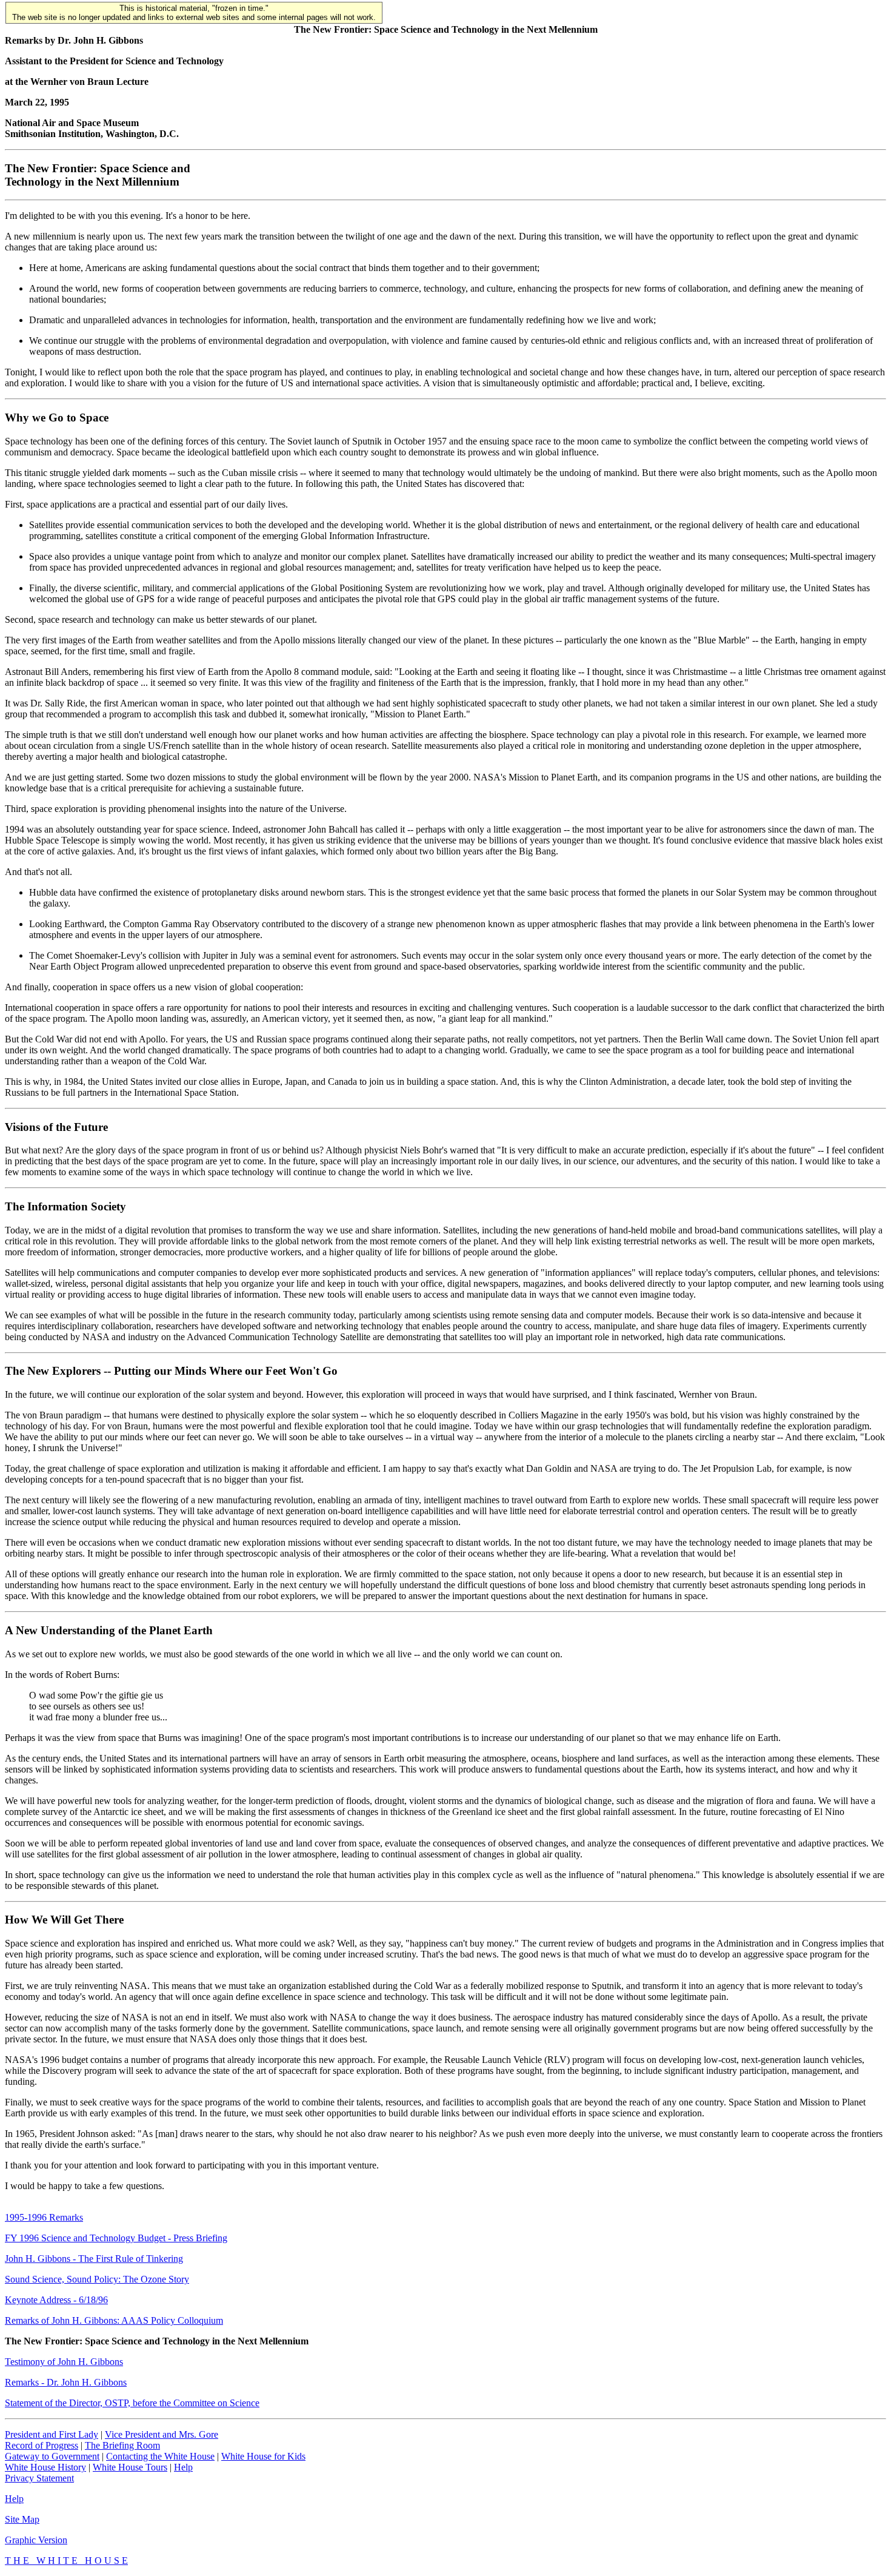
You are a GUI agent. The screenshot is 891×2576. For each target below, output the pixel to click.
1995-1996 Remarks (44, 2217)
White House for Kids (263, 2456)
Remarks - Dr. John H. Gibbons (66, 2382)
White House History (45, 2467)
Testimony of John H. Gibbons (64, 2362)
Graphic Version (36, 2540)
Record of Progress (42, 2445)
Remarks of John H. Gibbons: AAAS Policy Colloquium (114, 2320)
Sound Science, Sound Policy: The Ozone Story (97, 2279)
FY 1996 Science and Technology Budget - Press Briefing (116, 2238)
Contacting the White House (160, 2456)
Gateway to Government (52, 2456)
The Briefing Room (122, 2445)
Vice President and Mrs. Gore (162, 2434)
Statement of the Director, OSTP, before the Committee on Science (132, 2403)
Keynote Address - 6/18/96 (56, 2300)
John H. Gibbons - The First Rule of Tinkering (94, 2259)
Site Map (22, 2519)
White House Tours (130, 2467)
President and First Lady (52, 2434)
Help (183, 2467)
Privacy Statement (39, 2478)
